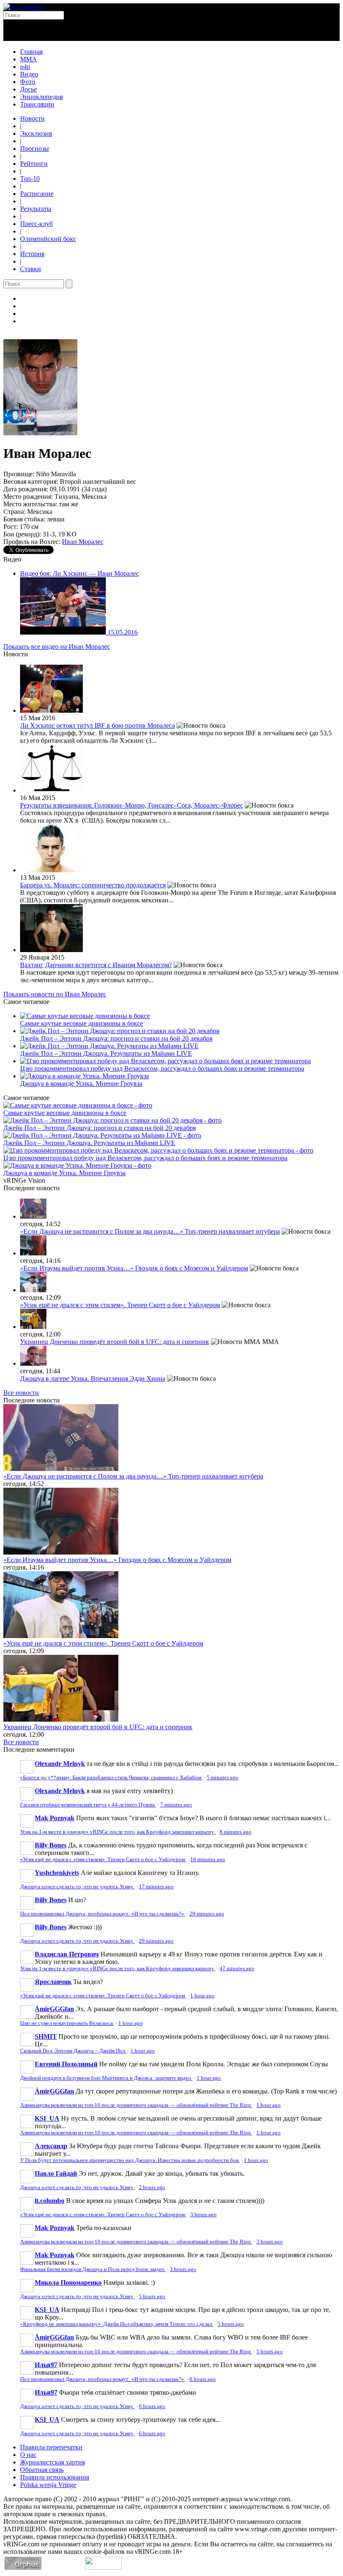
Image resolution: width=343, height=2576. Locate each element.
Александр (51, 2146)
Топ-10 (30, 179)
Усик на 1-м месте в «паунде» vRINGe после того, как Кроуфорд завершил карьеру (118, 1832)
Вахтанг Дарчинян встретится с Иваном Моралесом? (96, 965)
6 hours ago (203, 2379)
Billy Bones (51, 1845)
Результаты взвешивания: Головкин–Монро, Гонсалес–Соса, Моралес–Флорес (132, 805)
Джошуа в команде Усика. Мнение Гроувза (81, 1083)
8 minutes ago (235, 1832)
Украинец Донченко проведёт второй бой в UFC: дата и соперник (115, 1342)
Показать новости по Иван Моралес (55, 994)
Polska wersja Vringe (48, 2485)
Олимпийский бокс (48, 239)
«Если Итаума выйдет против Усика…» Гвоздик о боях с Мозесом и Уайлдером (134, 1268)
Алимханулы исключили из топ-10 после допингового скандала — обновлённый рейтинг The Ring (136, 2105)
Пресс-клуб (36, 224)
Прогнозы (35, 149)
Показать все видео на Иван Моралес (57, 647)
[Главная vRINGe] (24, 7)
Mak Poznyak (55, 1818)
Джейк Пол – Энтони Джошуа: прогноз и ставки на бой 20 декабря (116, 1038)
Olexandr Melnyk (60, 1764)
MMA (28, 59)
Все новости (21, 1393)
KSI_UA (47, 2118)
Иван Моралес (83, 542)
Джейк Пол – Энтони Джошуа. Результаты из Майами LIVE (106, 1053)
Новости (32, 118)
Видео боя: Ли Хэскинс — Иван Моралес (79, 573)
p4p (25, 67)
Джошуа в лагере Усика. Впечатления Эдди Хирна (93, 1378)
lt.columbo (50, 2201)
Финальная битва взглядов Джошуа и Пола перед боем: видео (93, 2269)
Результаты (36, 209)
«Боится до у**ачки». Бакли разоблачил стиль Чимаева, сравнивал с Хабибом (111, 1778)
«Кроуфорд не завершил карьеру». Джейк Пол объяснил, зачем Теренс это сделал (117, 2324)
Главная (31, 52)
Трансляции (37, 104)
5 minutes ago (223, 1778)
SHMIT (46, 2036)
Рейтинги (34, 164)
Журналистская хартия (52, 2462)
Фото (28, 82)
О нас (28, 2455)
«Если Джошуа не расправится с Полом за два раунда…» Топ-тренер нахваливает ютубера (150, 1231)
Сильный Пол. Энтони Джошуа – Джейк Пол (73, 2051)
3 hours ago (203, 2215)
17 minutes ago (156, 1887)
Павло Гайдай (56, 2173)
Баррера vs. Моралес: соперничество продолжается (93, 885)
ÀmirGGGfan (54, 2009)
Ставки (31, 269)
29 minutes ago (207, 1914)
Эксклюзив (36, 133)
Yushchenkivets (57, 1873)
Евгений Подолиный (66, 2064)
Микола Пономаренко (68, 2283)
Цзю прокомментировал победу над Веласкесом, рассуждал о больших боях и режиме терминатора (162, 1068)
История (32, 254)
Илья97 (46, 2365)
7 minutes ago (176, 1805)
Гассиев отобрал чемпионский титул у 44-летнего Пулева (88, 1805)
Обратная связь (42, 2470)
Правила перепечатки (51, 2447)
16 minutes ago (208, 1860)
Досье (28, 89)
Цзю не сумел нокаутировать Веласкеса (67, 2023)
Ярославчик (53, 1982)
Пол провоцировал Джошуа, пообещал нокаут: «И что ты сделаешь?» (103, 1914)
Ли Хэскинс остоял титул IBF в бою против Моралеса (97, 725)
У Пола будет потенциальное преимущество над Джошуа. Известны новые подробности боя (130, 2160)
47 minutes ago (237, 1969)
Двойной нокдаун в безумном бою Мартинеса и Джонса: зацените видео (106, 2078)
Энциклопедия (41, 97)
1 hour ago (202, 1996)
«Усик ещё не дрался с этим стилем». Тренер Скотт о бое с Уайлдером (120, 1305)
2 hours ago (152, 2187)
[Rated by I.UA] (103, 2567)
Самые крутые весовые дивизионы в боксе (82, 1023)
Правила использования (55, 2477)
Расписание (37, 194)
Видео (29, 74)
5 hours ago (152, 2297)
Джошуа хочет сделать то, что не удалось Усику (77, 1887)
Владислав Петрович (67, 1954)
